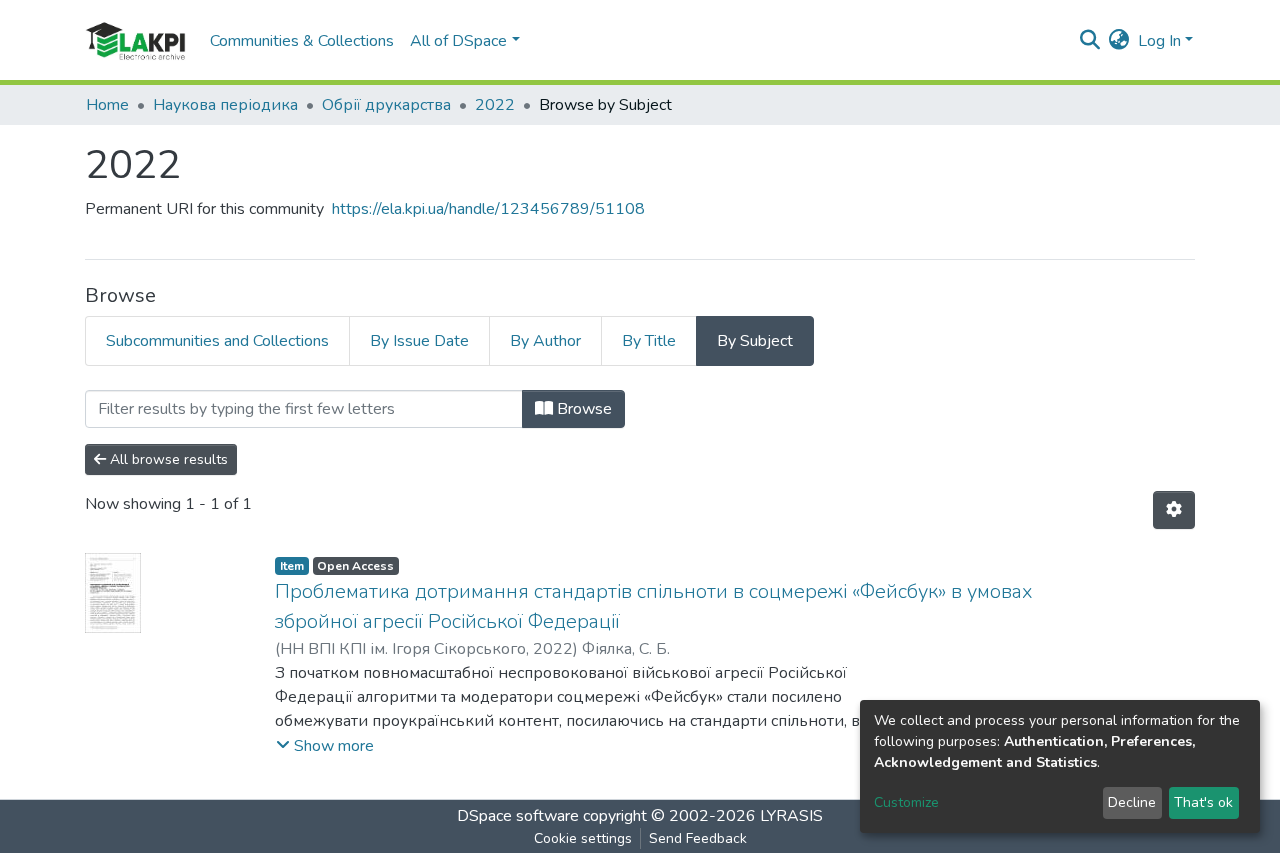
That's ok (1203, 802)
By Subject (755, 341)
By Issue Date (419, 341)
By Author (545, 341)
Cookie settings (583, 838)
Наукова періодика (225, 105)
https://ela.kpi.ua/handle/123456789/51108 (488, 209)
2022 (495, 105)
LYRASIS (791, 816)
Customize (906, 802)
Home (107, 105)
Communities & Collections (302, 41)
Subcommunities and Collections (217, 341)
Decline (1132, 802)
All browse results (167, 459)
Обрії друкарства (386, 105)
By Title (649, 341)
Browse (582, 409)
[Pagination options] (1174, 510)
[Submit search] (1090, 41)
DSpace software (518, 816)
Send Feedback (698, 838)
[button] (1119, 41)
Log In (1159, 41)
